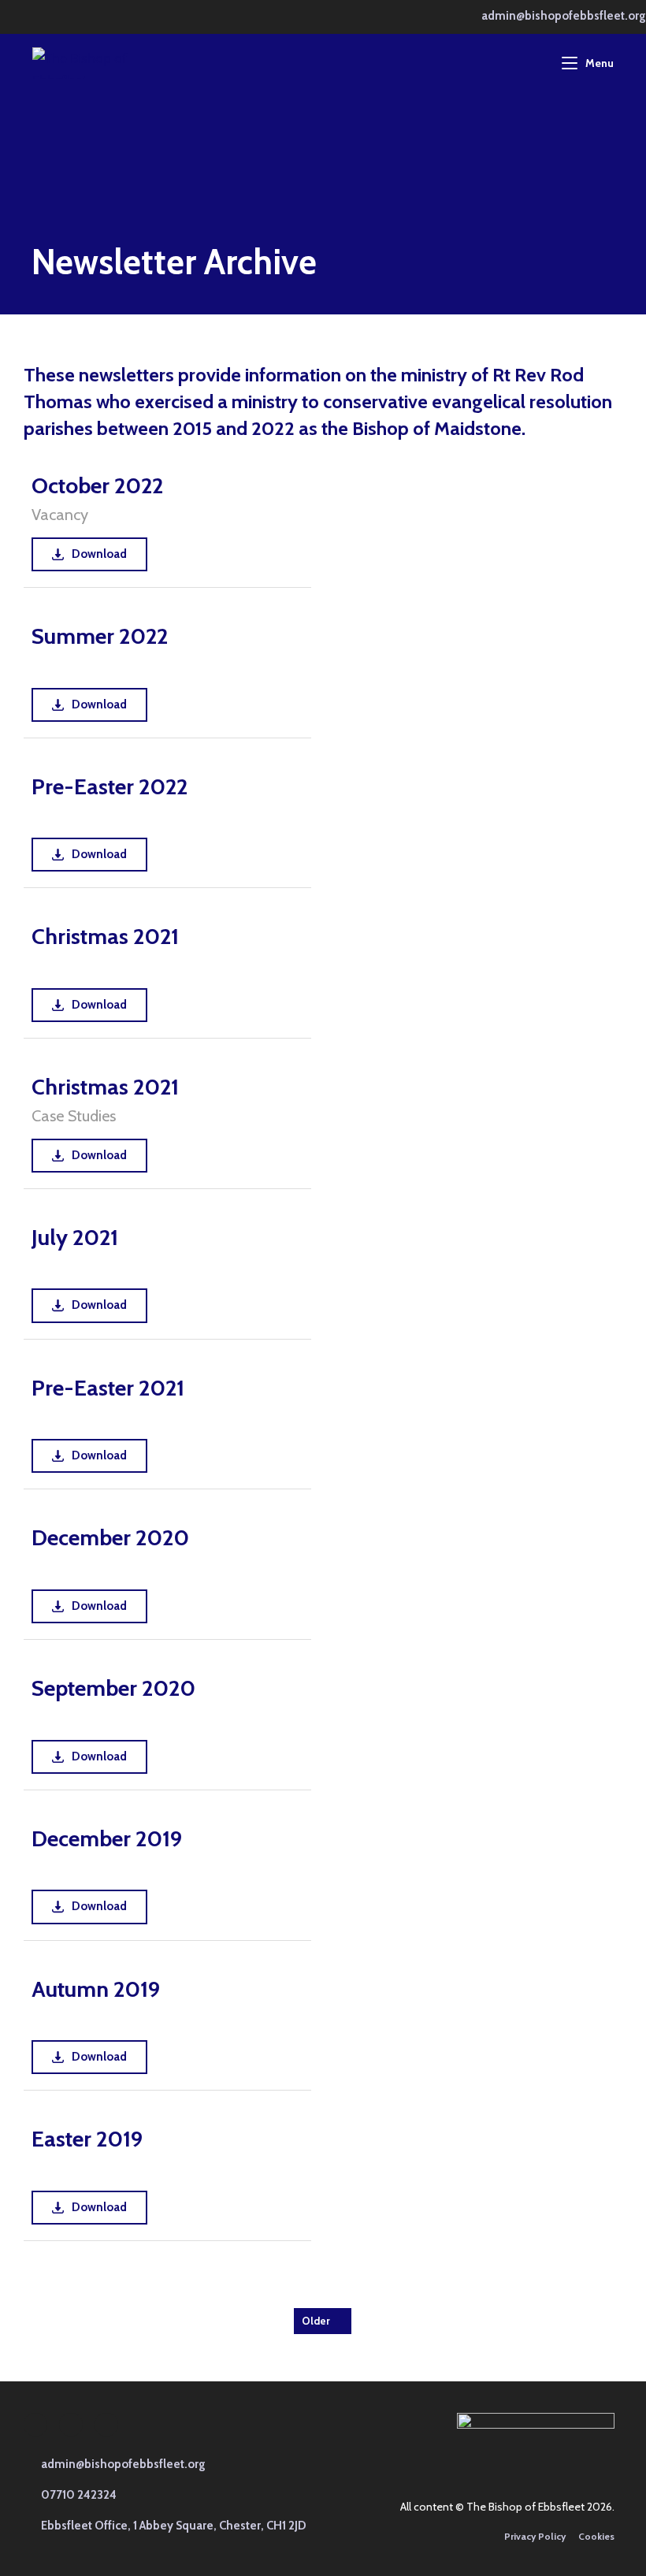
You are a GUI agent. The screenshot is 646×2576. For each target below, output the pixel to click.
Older (316, 2321)
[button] (70, 2495)
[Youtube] (106, 2425)
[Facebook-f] (35, 2425)
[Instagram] (71, 2425)
